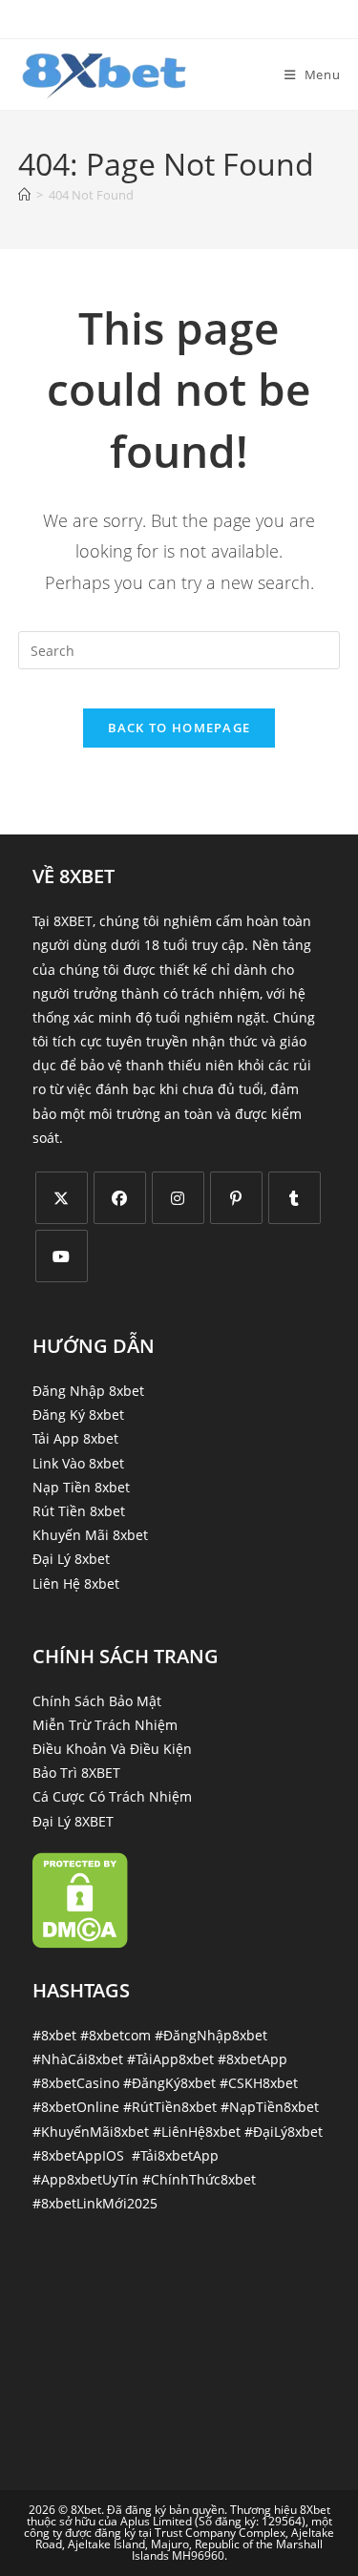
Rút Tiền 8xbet (79, 1511)
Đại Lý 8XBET (73, 1821)
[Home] (24, 195)
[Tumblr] (295, 1198)
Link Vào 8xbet (78, 1463)
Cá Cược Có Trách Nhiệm (112, 1796)
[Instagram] (178, 1198)
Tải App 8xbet (75, 1438)
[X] (62, 1198)
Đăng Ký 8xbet (78, 1415)
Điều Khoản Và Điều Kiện (112, 1749)
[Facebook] (120, 1198)
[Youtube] (62, 1256)
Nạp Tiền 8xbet (81, 1487)
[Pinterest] (236, 1198)
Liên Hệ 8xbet (76, 1584)
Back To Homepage (179, 728)
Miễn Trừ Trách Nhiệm (105, 1725)
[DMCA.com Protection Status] (80, 1899)
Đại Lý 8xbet (71, 1559)
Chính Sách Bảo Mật (97, 1701)
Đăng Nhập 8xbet (88, 1391)
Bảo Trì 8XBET (76, 1773)
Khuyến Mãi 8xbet (90, 1535)
